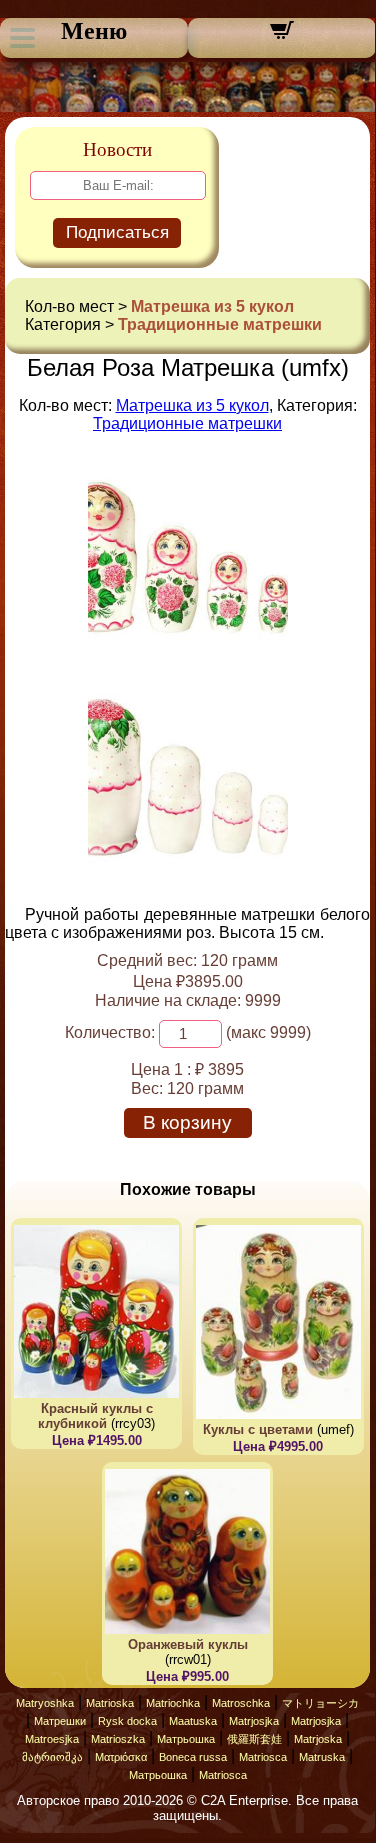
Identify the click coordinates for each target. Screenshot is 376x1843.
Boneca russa (193, 1757)
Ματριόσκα (121, 1757)
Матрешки (60, 1721)
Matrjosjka (254, 1721)
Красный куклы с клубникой (95, 1416)
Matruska (322, 1757)
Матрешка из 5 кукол (212, 306)
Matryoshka (45, 1703)
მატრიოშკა (52, 1757)
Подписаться (117, 232)
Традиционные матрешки (220, 324)
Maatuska (193, 1721)
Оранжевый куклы (188, 1644)
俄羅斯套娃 (254, 1739)
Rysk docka (127, 1721)
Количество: (110, 1032)
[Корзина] (282, 36)
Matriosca (263, 1757)
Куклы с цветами (258, 1429)
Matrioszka (118, 1739)
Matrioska (110, 1703)
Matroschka (241, 1703)
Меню (94, 31)
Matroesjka (52, 1739)
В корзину (187, 1122)
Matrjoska (318, 1739)
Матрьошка (186, 1739)
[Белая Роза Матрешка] (188, 652)
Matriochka (173, 1703)
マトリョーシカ (320, 1703)
